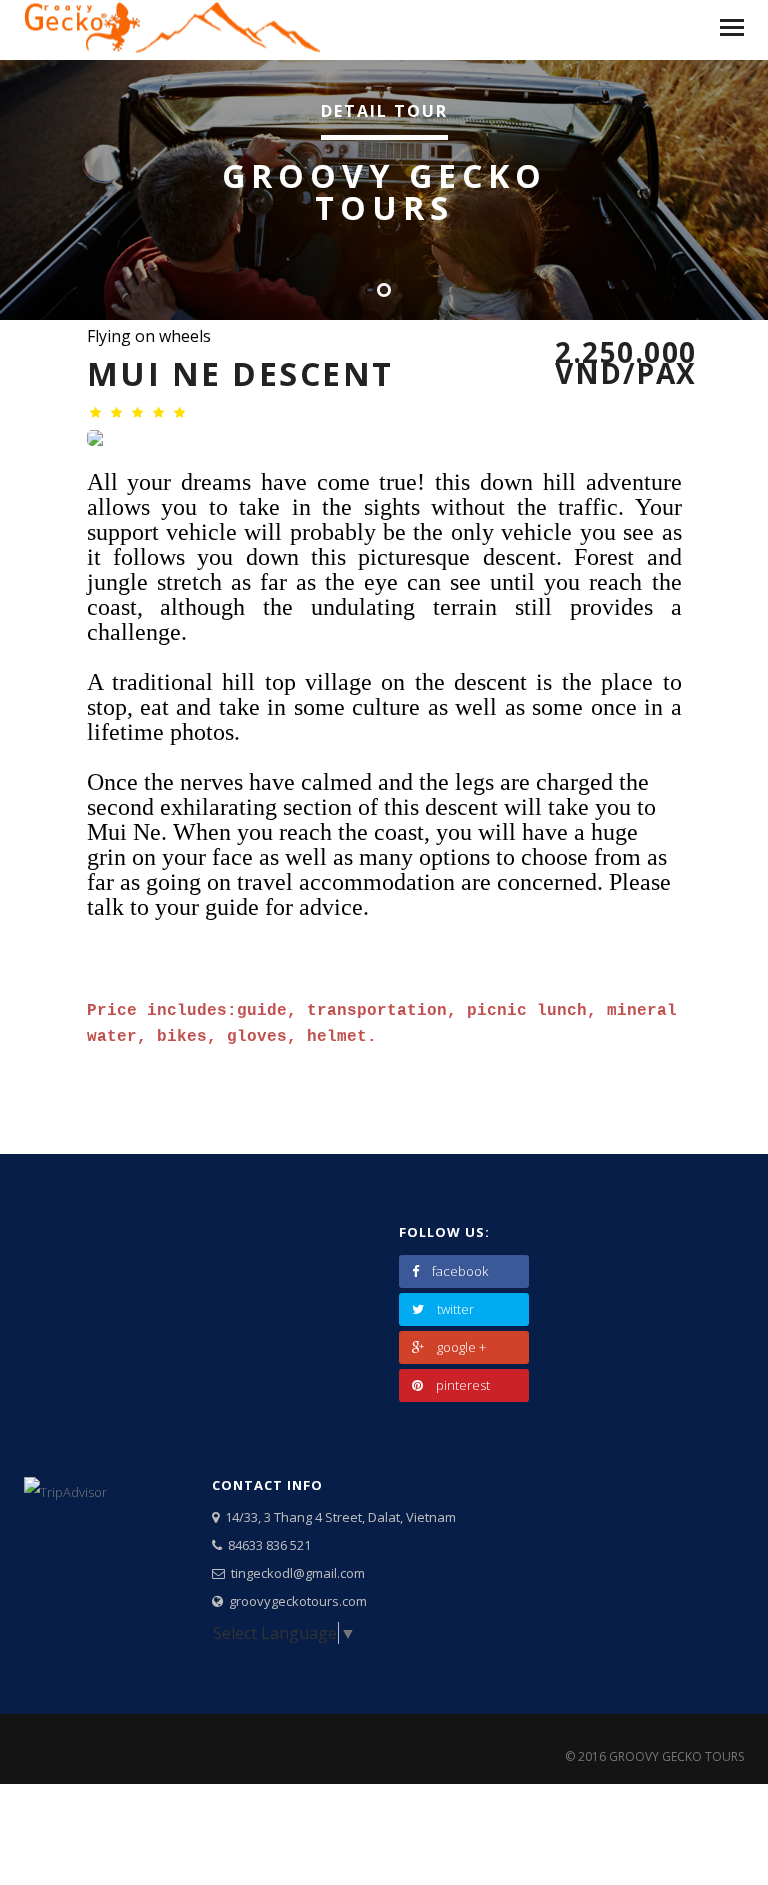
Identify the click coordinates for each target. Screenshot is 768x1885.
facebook (460, 1271)
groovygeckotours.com (295, 1601)
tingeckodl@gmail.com (295, 1573)
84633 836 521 (266, 1545)
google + (461, 1347)
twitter (455, 1309)
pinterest (463, 1385)
